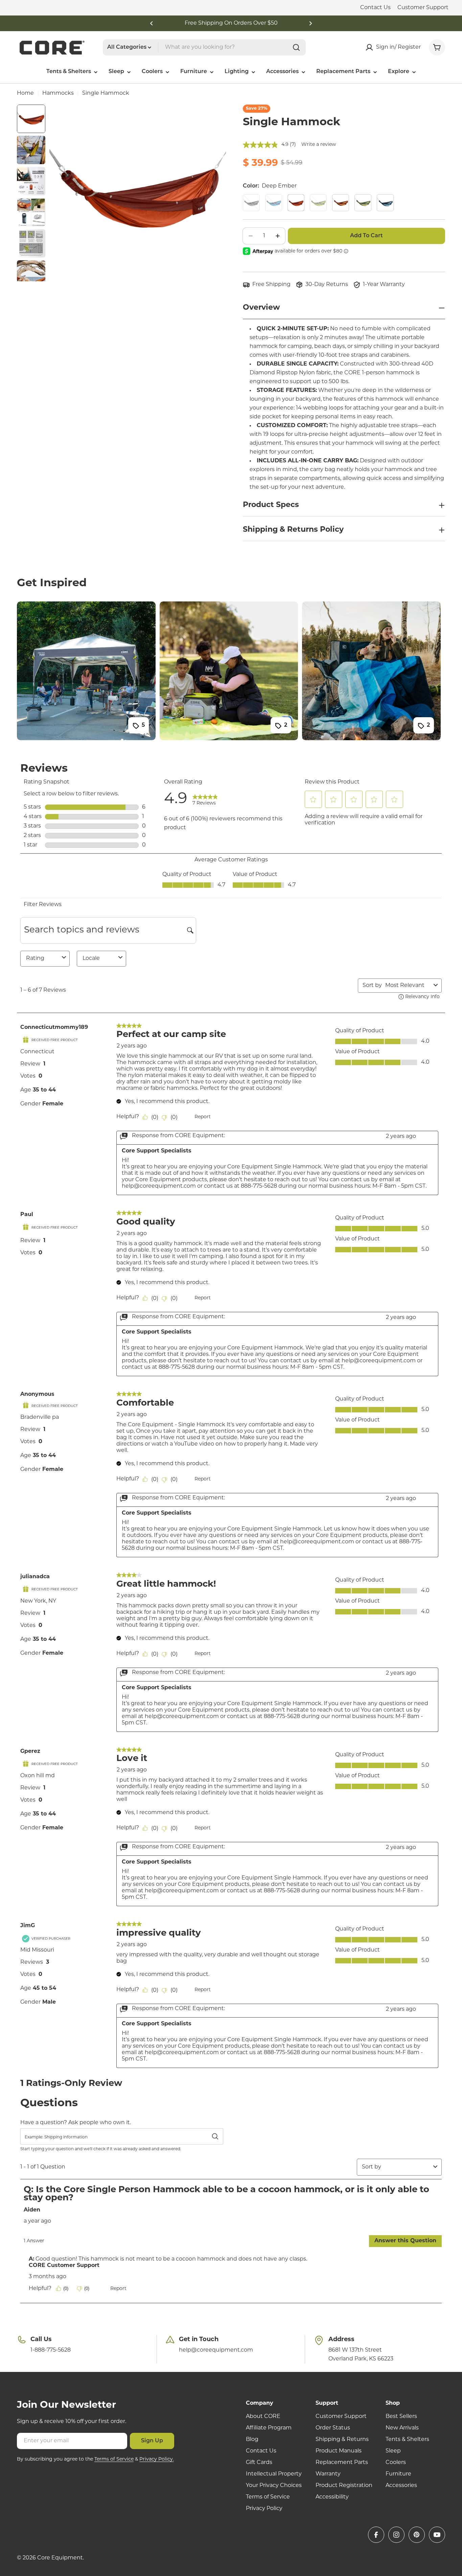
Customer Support (423, 8)
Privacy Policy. (157, 2459)
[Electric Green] (318, 203)
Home (25, 93)
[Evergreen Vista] (363, 203)
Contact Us (375, 8)
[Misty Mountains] (385, 203)
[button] (152, 23)
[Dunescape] (341, 203)
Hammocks (58, 93)
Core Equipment (60, 2558)
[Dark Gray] (251, 203)
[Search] (296, 47)
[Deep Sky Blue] (274, 203)
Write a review (319, 145)
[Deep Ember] (296, 203)
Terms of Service (114, 2459)
